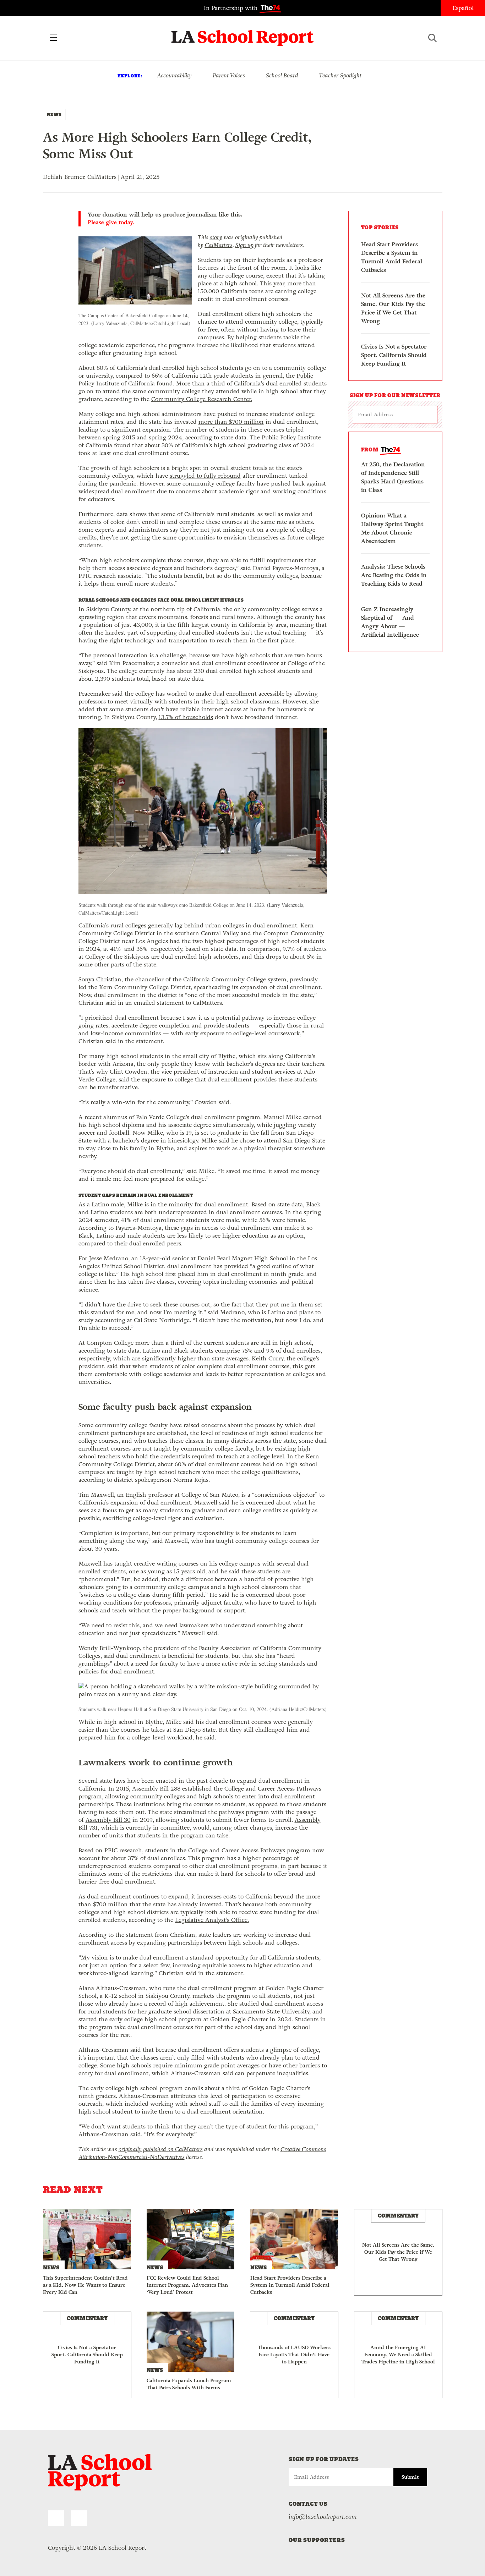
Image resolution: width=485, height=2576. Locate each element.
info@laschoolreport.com (323, 2517)
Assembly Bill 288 (157, 1789)
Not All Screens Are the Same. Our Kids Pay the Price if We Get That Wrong (393, 308)
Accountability (174, 75)
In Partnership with (232, 8)
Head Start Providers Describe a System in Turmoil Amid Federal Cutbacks (392, 257)
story (216, 237)
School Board (282, 75)
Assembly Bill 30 (108, 1820)
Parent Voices (229, 75)
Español (463, 8)
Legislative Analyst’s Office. (212, 1920)
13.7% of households (186, 717)
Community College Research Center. (202, 399)
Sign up (244, 245)
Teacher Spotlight (340, 75)
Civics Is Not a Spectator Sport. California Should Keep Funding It (394, 355)
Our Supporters (317, 2540)
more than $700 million (231, 422)
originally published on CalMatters (161, 2149)
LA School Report (243, 34)
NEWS (54, 114)
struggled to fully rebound (205, 476)
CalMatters (219, 245)
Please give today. (111, 223)
